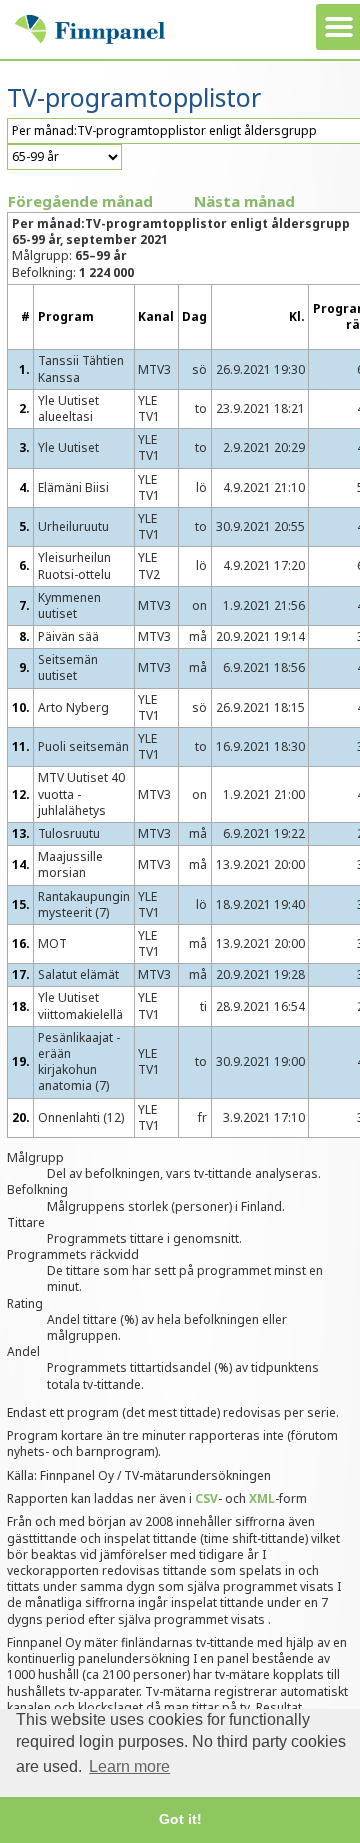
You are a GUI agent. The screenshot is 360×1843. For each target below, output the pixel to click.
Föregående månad (80, 201)
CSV (206, 1498)
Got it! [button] (180, 1819)
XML (262, 1498)
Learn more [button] (129, 1766)
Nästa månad (244, 201)
